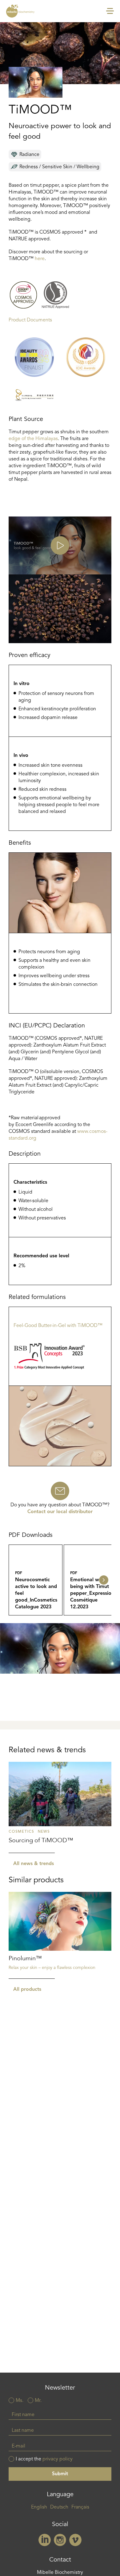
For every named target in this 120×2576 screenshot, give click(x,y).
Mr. (38, 2401)
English (39, 2507)
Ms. (20, 2401)
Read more (60, 1807)
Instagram (60, 2540)
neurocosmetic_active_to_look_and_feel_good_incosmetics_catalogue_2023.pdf (36, 1580)
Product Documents (30, 320)
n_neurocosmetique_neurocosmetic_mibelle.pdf (91, 1580)
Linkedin (45, 2540)
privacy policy (58, 2459)
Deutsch (59, 2507)
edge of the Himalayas (33, 439)
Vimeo (75, 2540)
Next (104, 1580)
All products (27, 1990)
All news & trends (34, 1864)
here (40, 259)
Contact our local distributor (60, 1512)
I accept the (44, 2459)
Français (80, 2507)
